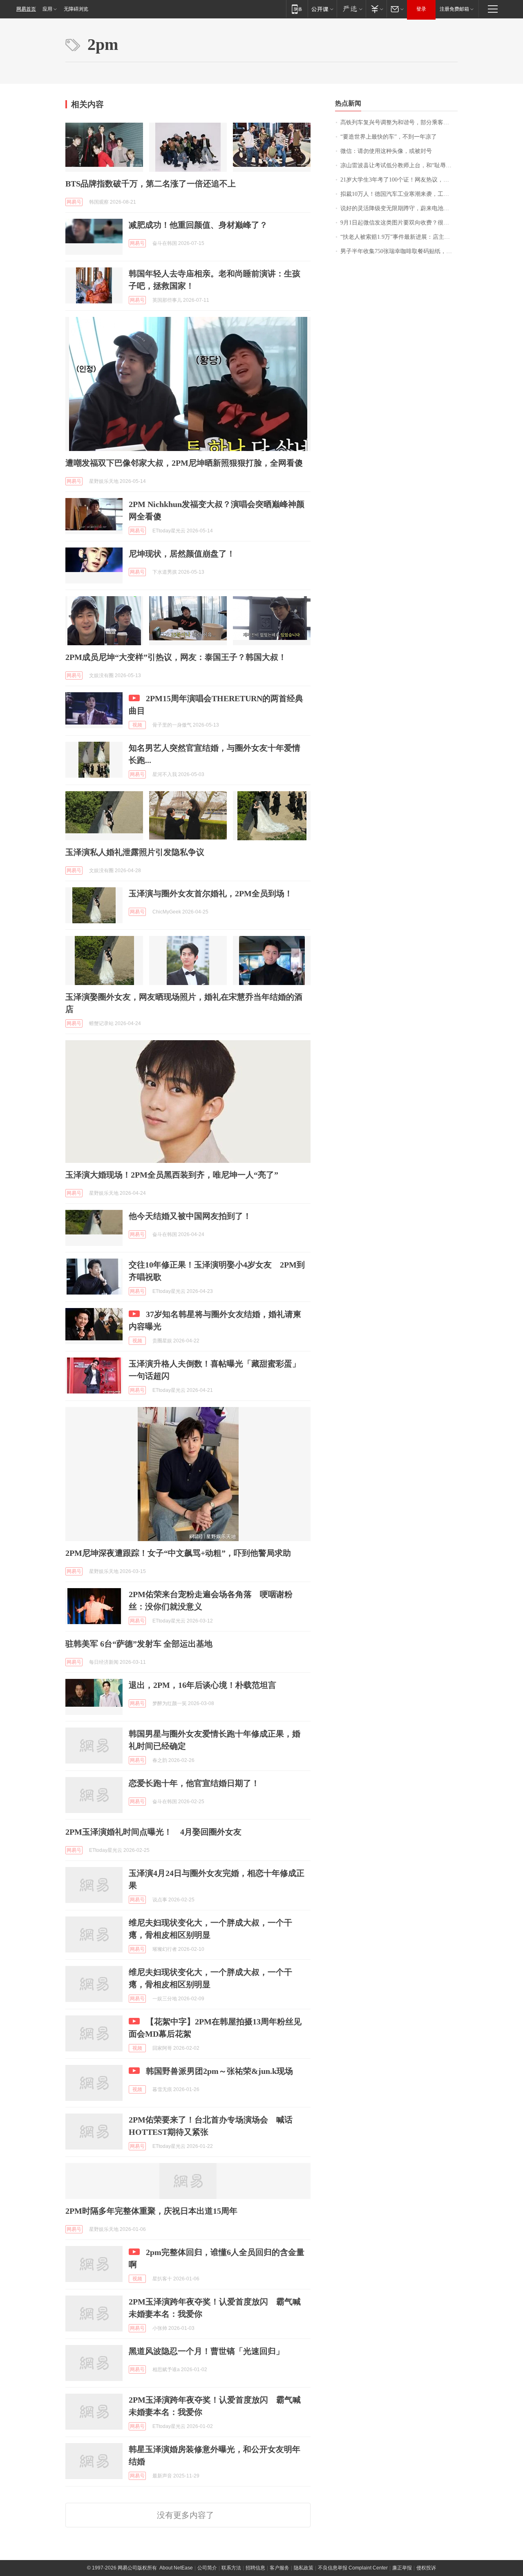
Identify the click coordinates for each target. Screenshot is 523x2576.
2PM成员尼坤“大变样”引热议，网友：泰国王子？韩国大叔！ (176, 657)
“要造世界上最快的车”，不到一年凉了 (389, 137)
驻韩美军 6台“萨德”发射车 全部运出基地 (139, 1644)
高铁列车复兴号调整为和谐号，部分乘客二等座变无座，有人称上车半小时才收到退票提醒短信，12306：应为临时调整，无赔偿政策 (399, 122)
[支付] (376, 9)
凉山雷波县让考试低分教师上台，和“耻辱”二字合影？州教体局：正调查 (399, 165)
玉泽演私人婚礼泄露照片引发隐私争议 (135, 852)
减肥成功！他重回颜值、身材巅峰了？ (198, 225)
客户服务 (279, 2568)
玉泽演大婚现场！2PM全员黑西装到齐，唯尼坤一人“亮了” (172, 1175)
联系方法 (231, 2568)
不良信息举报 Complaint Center (353, 2568)
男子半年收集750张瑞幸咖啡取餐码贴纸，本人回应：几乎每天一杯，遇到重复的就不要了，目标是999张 (399, 251)
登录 (421, 9)
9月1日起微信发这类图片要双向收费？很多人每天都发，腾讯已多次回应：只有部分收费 (399, 223)
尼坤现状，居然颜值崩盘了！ (182, 554)
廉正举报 (402, 2568)
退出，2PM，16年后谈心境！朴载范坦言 (202, 1685)
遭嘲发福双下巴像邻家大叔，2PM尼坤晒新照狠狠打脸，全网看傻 (184, 463)
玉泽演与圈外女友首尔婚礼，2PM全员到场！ (211, 893)
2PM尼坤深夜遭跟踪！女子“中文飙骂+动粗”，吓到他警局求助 (178, 1553)
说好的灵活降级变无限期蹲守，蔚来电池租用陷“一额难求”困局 (399, 208)
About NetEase (176, 2568)
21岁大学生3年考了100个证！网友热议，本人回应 (399, 180)
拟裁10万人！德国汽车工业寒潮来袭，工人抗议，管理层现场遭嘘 (399, 194)
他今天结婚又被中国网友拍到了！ (190, 1216)
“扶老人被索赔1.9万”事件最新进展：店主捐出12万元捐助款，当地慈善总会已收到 (399, 237)
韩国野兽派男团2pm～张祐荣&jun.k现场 (219, 2071)
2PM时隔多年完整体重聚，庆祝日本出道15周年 (151, 2211)
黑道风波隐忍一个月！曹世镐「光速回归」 (206, 2351)
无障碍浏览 (76, 9)
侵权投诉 (426, 2568)
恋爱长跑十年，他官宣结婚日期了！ (194, 1783)
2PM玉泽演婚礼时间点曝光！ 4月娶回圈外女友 (153, 1832)
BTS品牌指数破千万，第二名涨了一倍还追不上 (151, 184)
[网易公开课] (322, 9)
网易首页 (26, 9)
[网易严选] (351, 9)
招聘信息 (255, 2568)
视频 (137, 725)
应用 (47, 9)
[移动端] (297, 9)
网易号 (74, 202)
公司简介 (207, 2568)
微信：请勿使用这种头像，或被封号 (386, 151)
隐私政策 (304, 2568)
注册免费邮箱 (454, 9)
